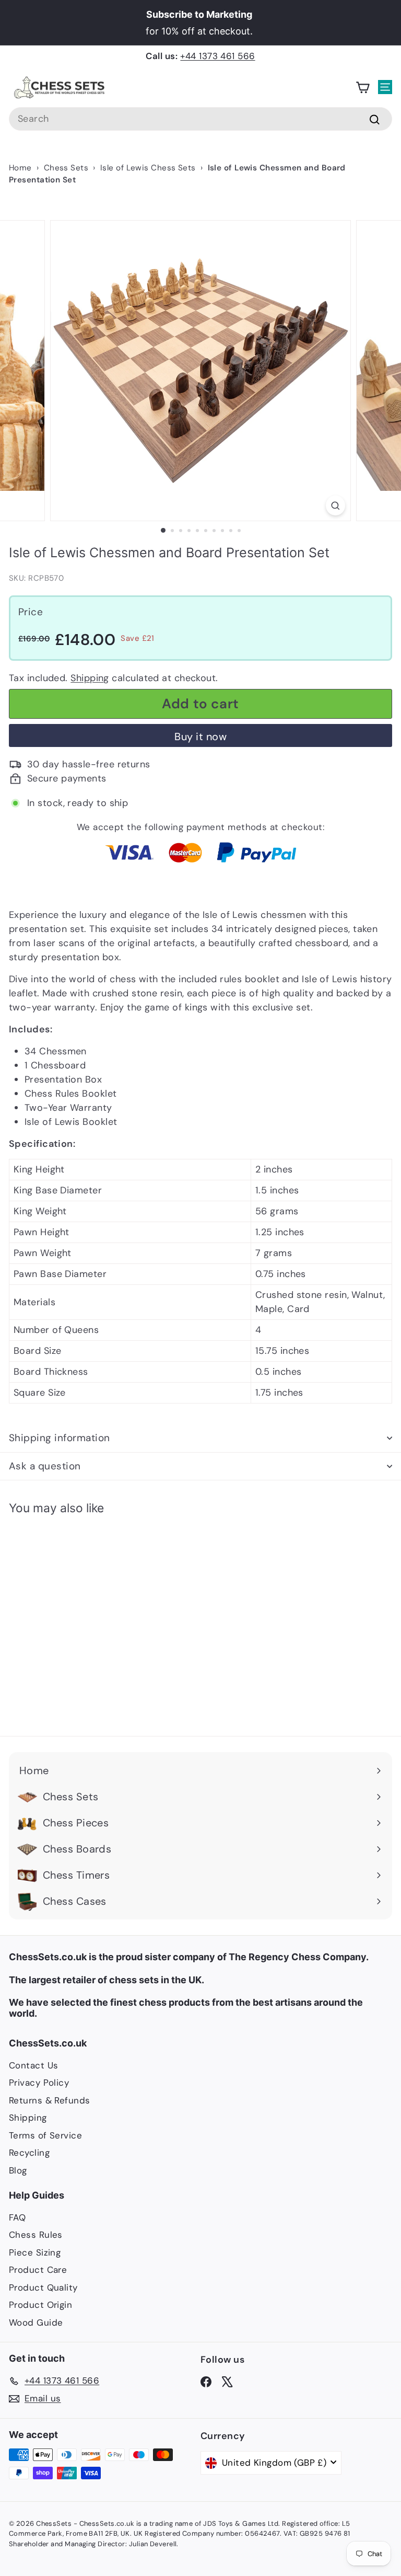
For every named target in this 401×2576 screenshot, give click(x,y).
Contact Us (34, 2065)
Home (20, 168)
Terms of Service (45, 2135)
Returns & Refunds (50, 2100)
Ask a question (45, 1466)
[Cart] (363, 88)
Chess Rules (36, 2235)
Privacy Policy (39, 2083)
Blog (18, 2170)
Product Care (38, 2270)
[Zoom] (335, 506)
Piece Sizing (35, 2252)
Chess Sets (66, 168)
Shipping (90, 678)
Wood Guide (36, 2322)
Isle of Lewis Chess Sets (148, 168)
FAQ (17, 2217)
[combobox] (200, 119)
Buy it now (200, 737)
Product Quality (43, 2287)
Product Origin (40, 2305)
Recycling (29, 2153)
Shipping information (60, 1438)
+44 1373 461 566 (217, 56)
